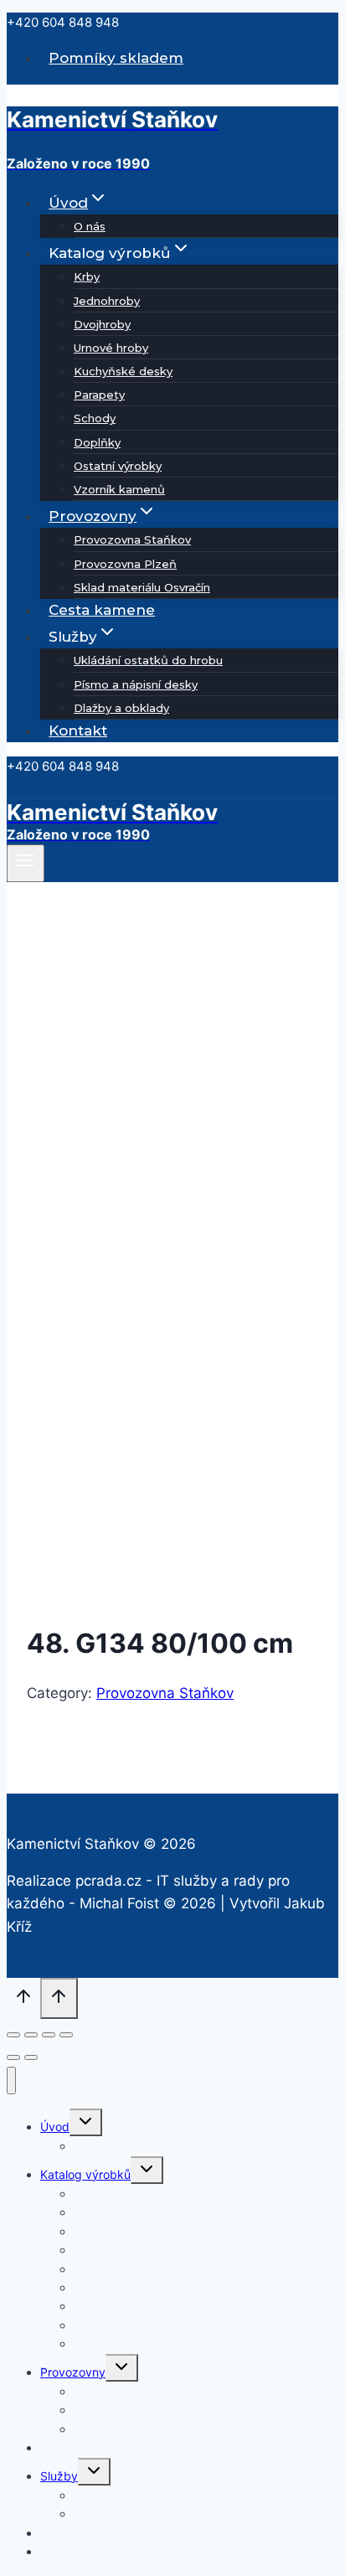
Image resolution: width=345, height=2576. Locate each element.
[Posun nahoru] (23, 2000)
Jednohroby (107, 301)
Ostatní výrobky (118, 466)
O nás (90, 226)
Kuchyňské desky (123, 371)
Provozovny (73, 2372)
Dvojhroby (102, 324)
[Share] (31, 2035)
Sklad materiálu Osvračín (142, 587)
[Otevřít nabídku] (26, 863)
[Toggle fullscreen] (49, 2035)
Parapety (99, 395)
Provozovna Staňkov (132, 539)
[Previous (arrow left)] (13, 2057)
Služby (59, 2476)
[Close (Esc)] (13, 2035)
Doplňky (97, 442)
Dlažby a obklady (121, 708)
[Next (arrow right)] (31, 2057)
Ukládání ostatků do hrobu (148, 660)
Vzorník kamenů (119, 489)
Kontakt (78, 730)
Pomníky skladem (116, 58)
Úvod (55, 2127)
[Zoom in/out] (66, 2035)
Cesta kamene (102, 610)
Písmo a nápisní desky (136, 684)
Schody (95, 418)
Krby (87, 276)
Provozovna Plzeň (125, 564)
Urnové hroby (111, 348)
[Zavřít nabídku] (11, 2080)
